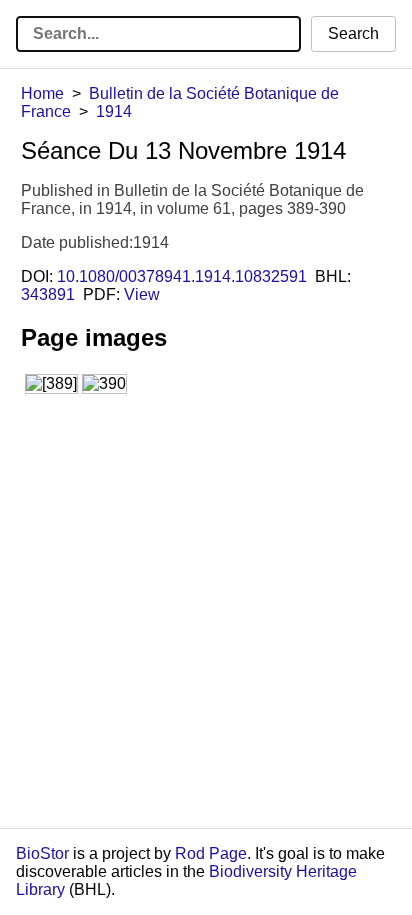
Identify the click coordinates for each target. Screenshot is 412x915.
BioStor (42, 853)
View (142, 294)
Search (353, 33)
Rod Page (211, 853)
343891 (48, 294)
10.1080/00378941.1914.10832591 (182, 276)
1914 (114, 111)
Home (42, 93)
